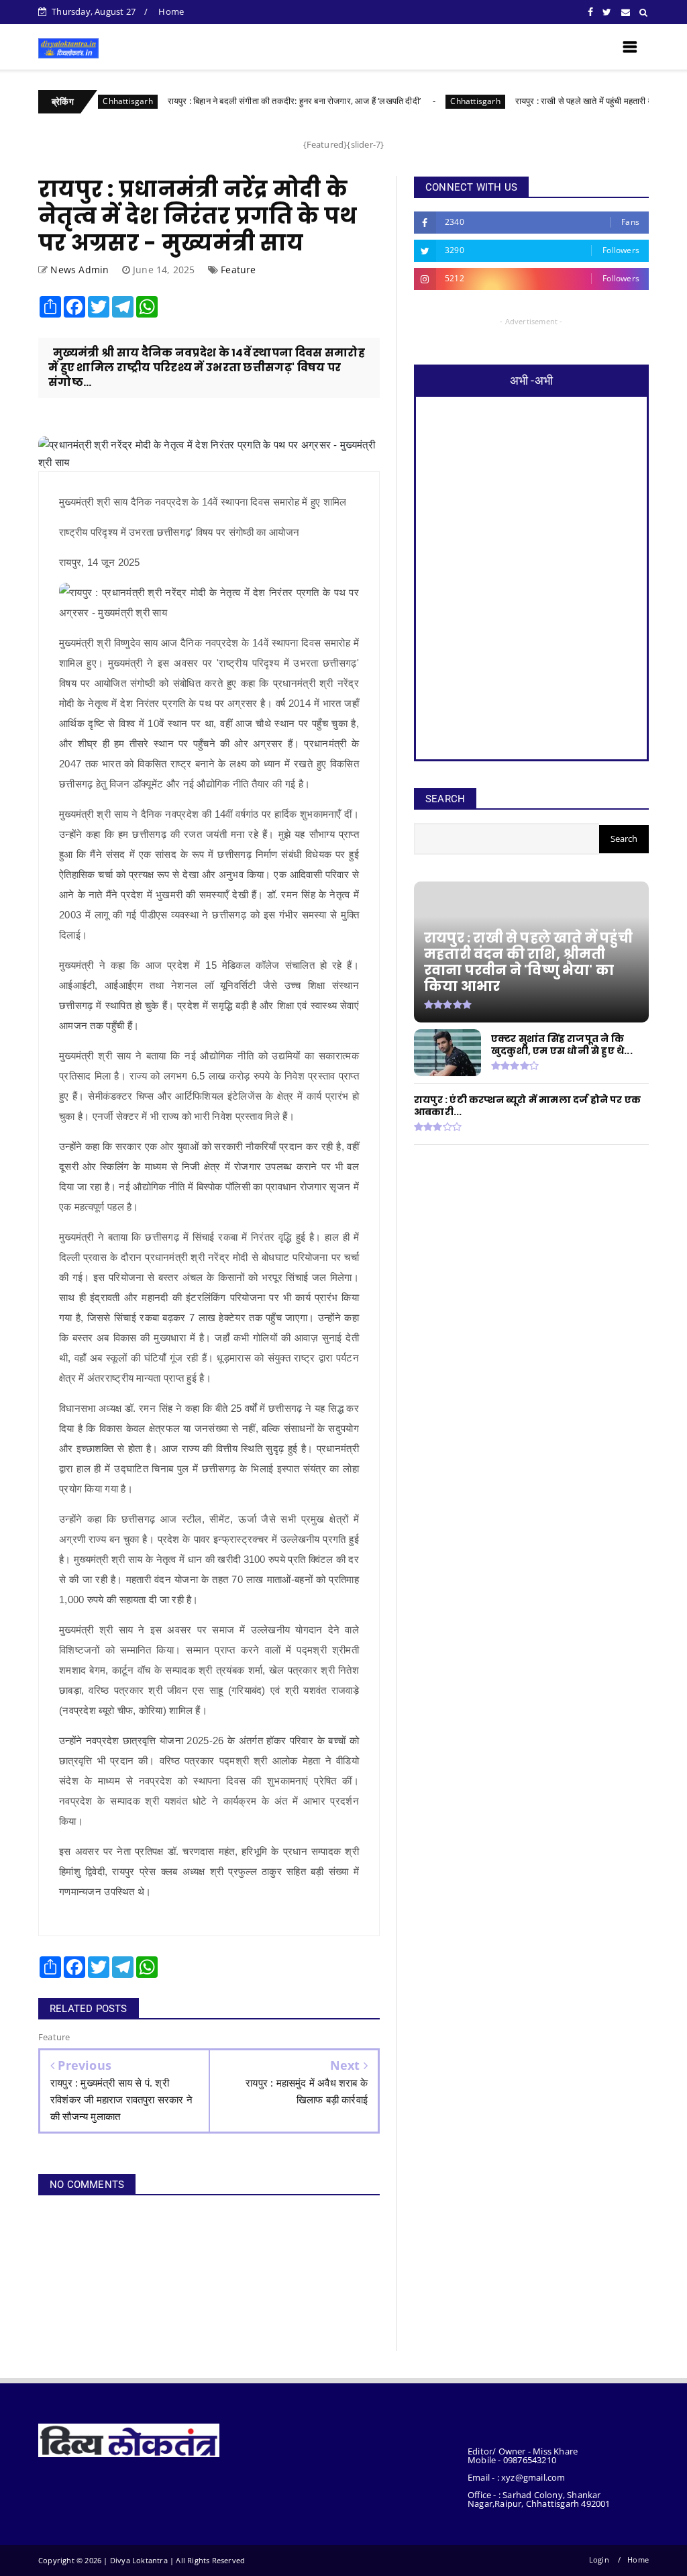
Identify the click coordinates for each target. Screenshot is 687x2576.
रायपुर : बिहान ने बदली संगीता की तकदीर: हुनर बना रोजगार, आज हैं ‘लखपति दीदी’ (237, 101)
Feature (238, 270)
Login (599, 2560)
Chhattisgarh (419, 101)
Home (171, 11)
